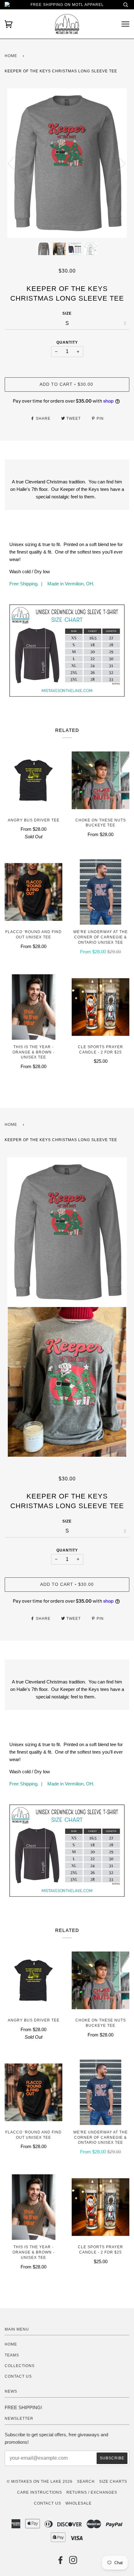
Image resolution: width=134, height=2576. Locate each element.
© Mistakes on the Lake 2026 (40, 2482)
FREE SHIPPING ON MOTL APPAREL (67, 5)
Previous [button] (15, 163)
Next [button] (118, 163)
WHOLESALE (79, 2503)
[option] (67, 163)
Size (67, 313)
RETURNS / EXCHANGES (92, 2492)
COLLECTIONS (20, 2366)
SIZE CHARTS (113, 2482)
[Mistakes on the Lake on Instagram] (73, 2562)
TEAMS (12, 2355)
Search (86, 2482)
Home (11, 56)
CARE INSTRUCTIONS (40, 2492)
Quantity (67, 342)
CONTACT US (18, 2376)
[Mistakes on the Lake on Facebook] (61, 2562)
